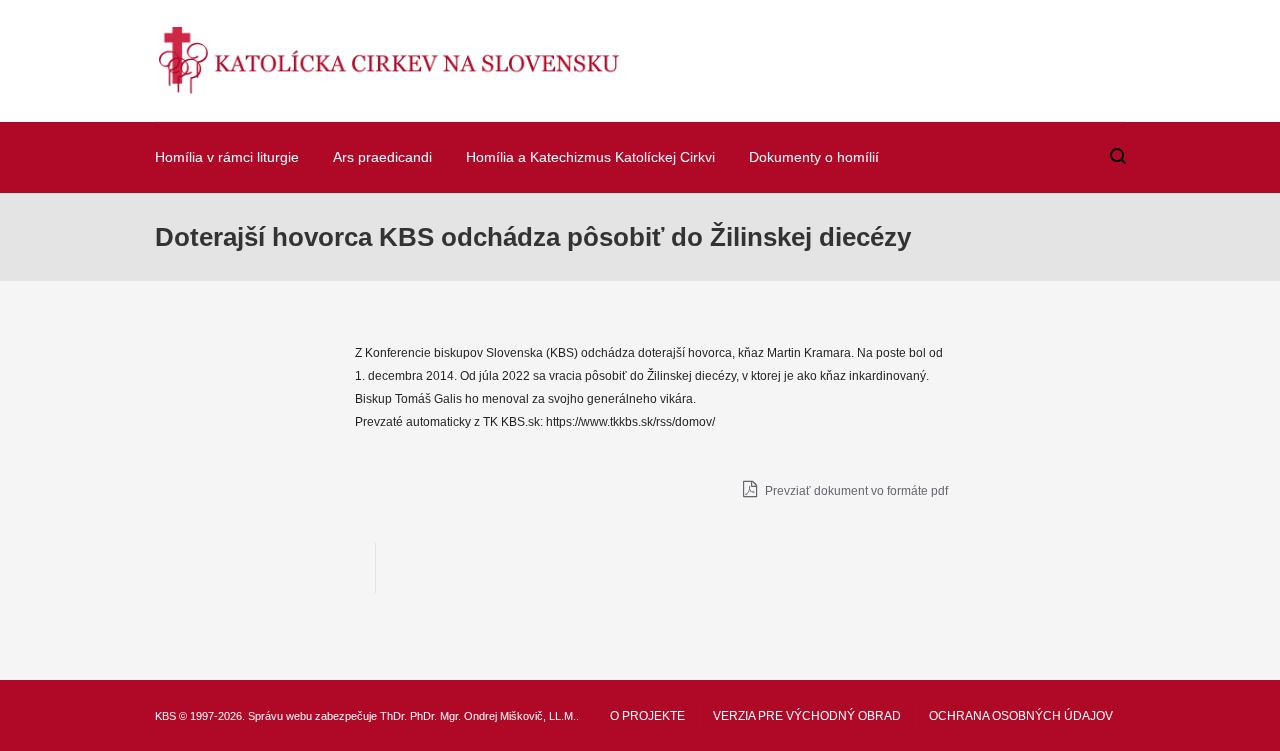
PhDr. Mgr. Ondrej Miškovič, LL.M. (493, 716)
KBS (165, 716)
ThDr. (393, 716)
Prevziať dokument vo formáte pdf (855, 491)
